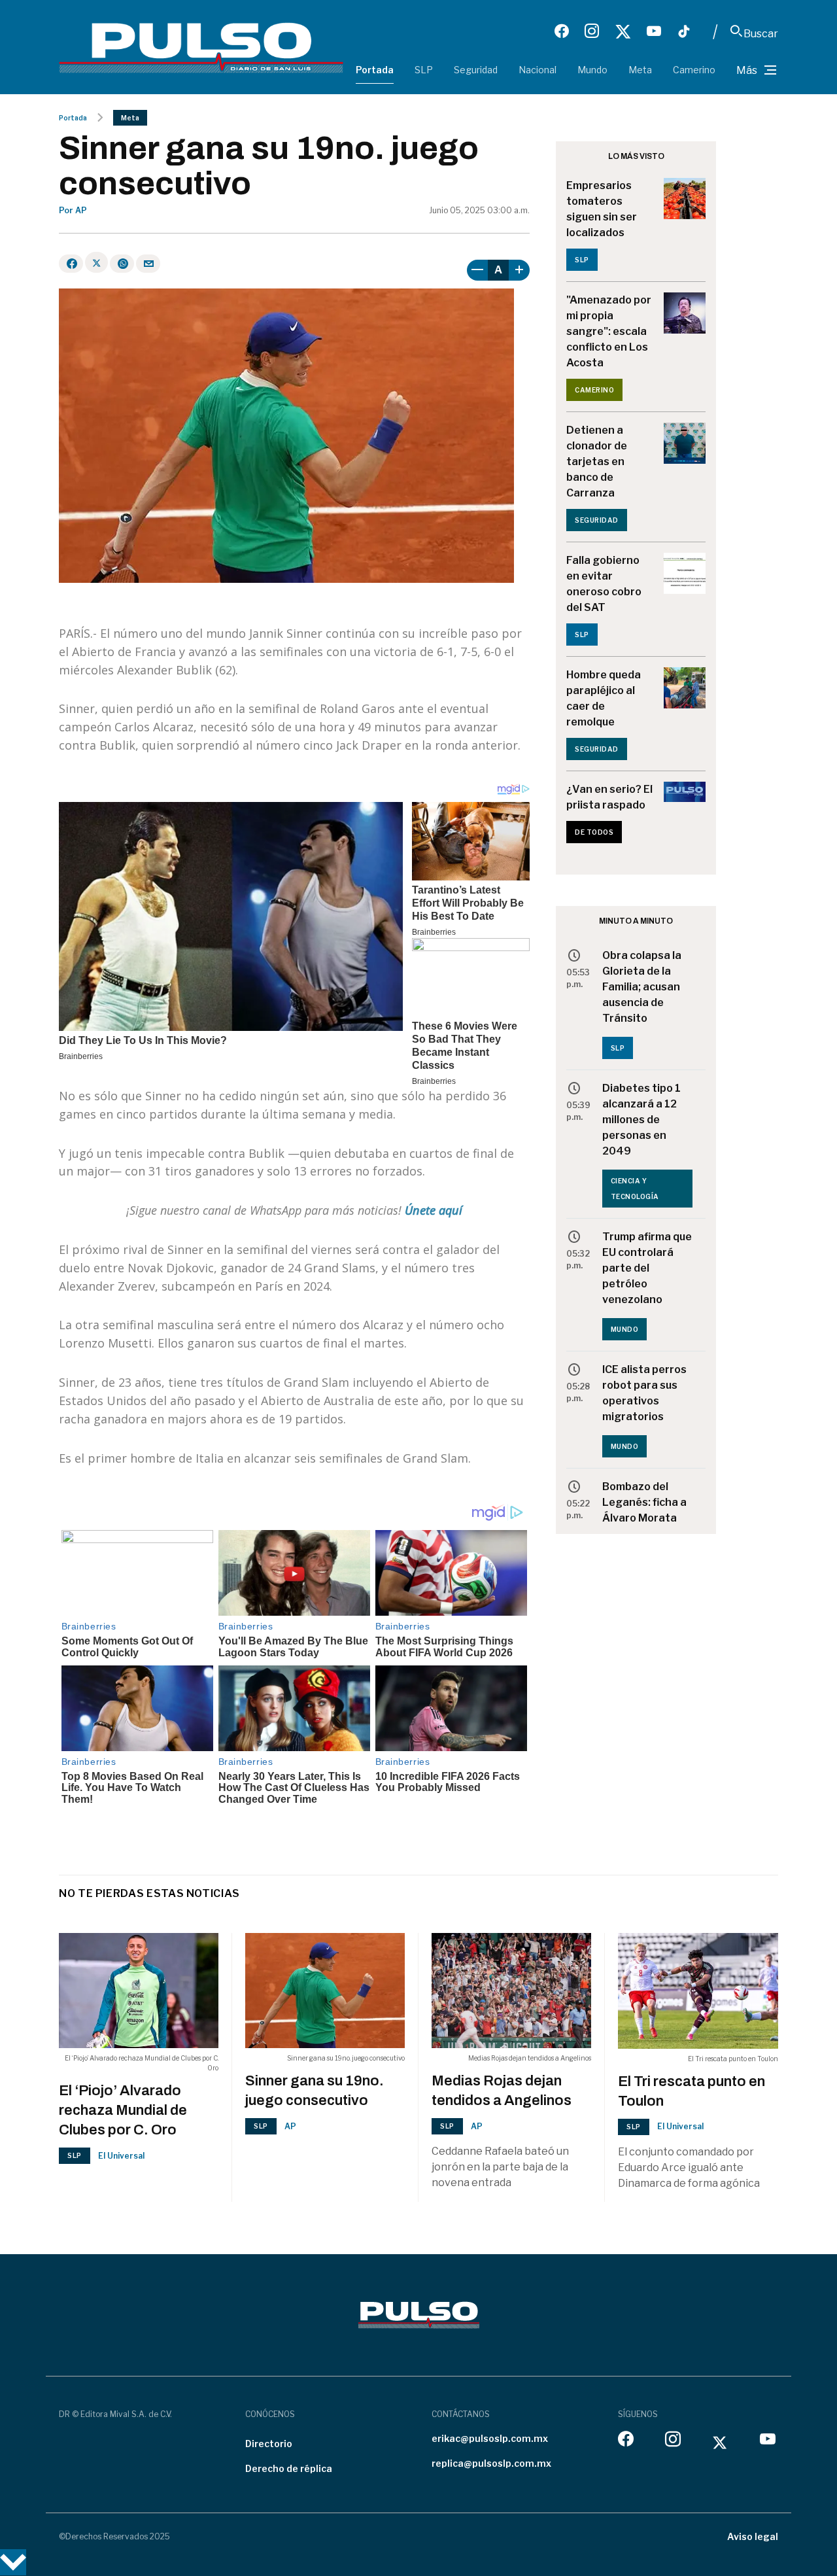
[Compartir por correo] (148, 264)
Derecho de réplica (289, 2468)
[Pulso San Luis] (201, 47)
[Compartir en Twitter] (96, 262)
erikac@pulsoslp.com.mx (490, 2438)
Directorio (269, 2444)
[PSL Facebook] (562, 31)
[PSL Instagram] (592, 31)
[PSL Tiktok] (684, 31)
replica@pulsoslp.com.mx (491, 2463)
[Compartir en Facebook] (71, 264)
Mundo (592, 70)
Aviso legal (753, 2536)
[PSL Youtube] (654, 31)
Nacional (538, 70)
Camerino (694, 70)
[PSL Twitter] (623, 31)
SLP (424, 70)
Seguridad (476, 70)
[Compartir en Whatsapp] (122, 264)
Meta (640, 70)
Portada (375, 70)
